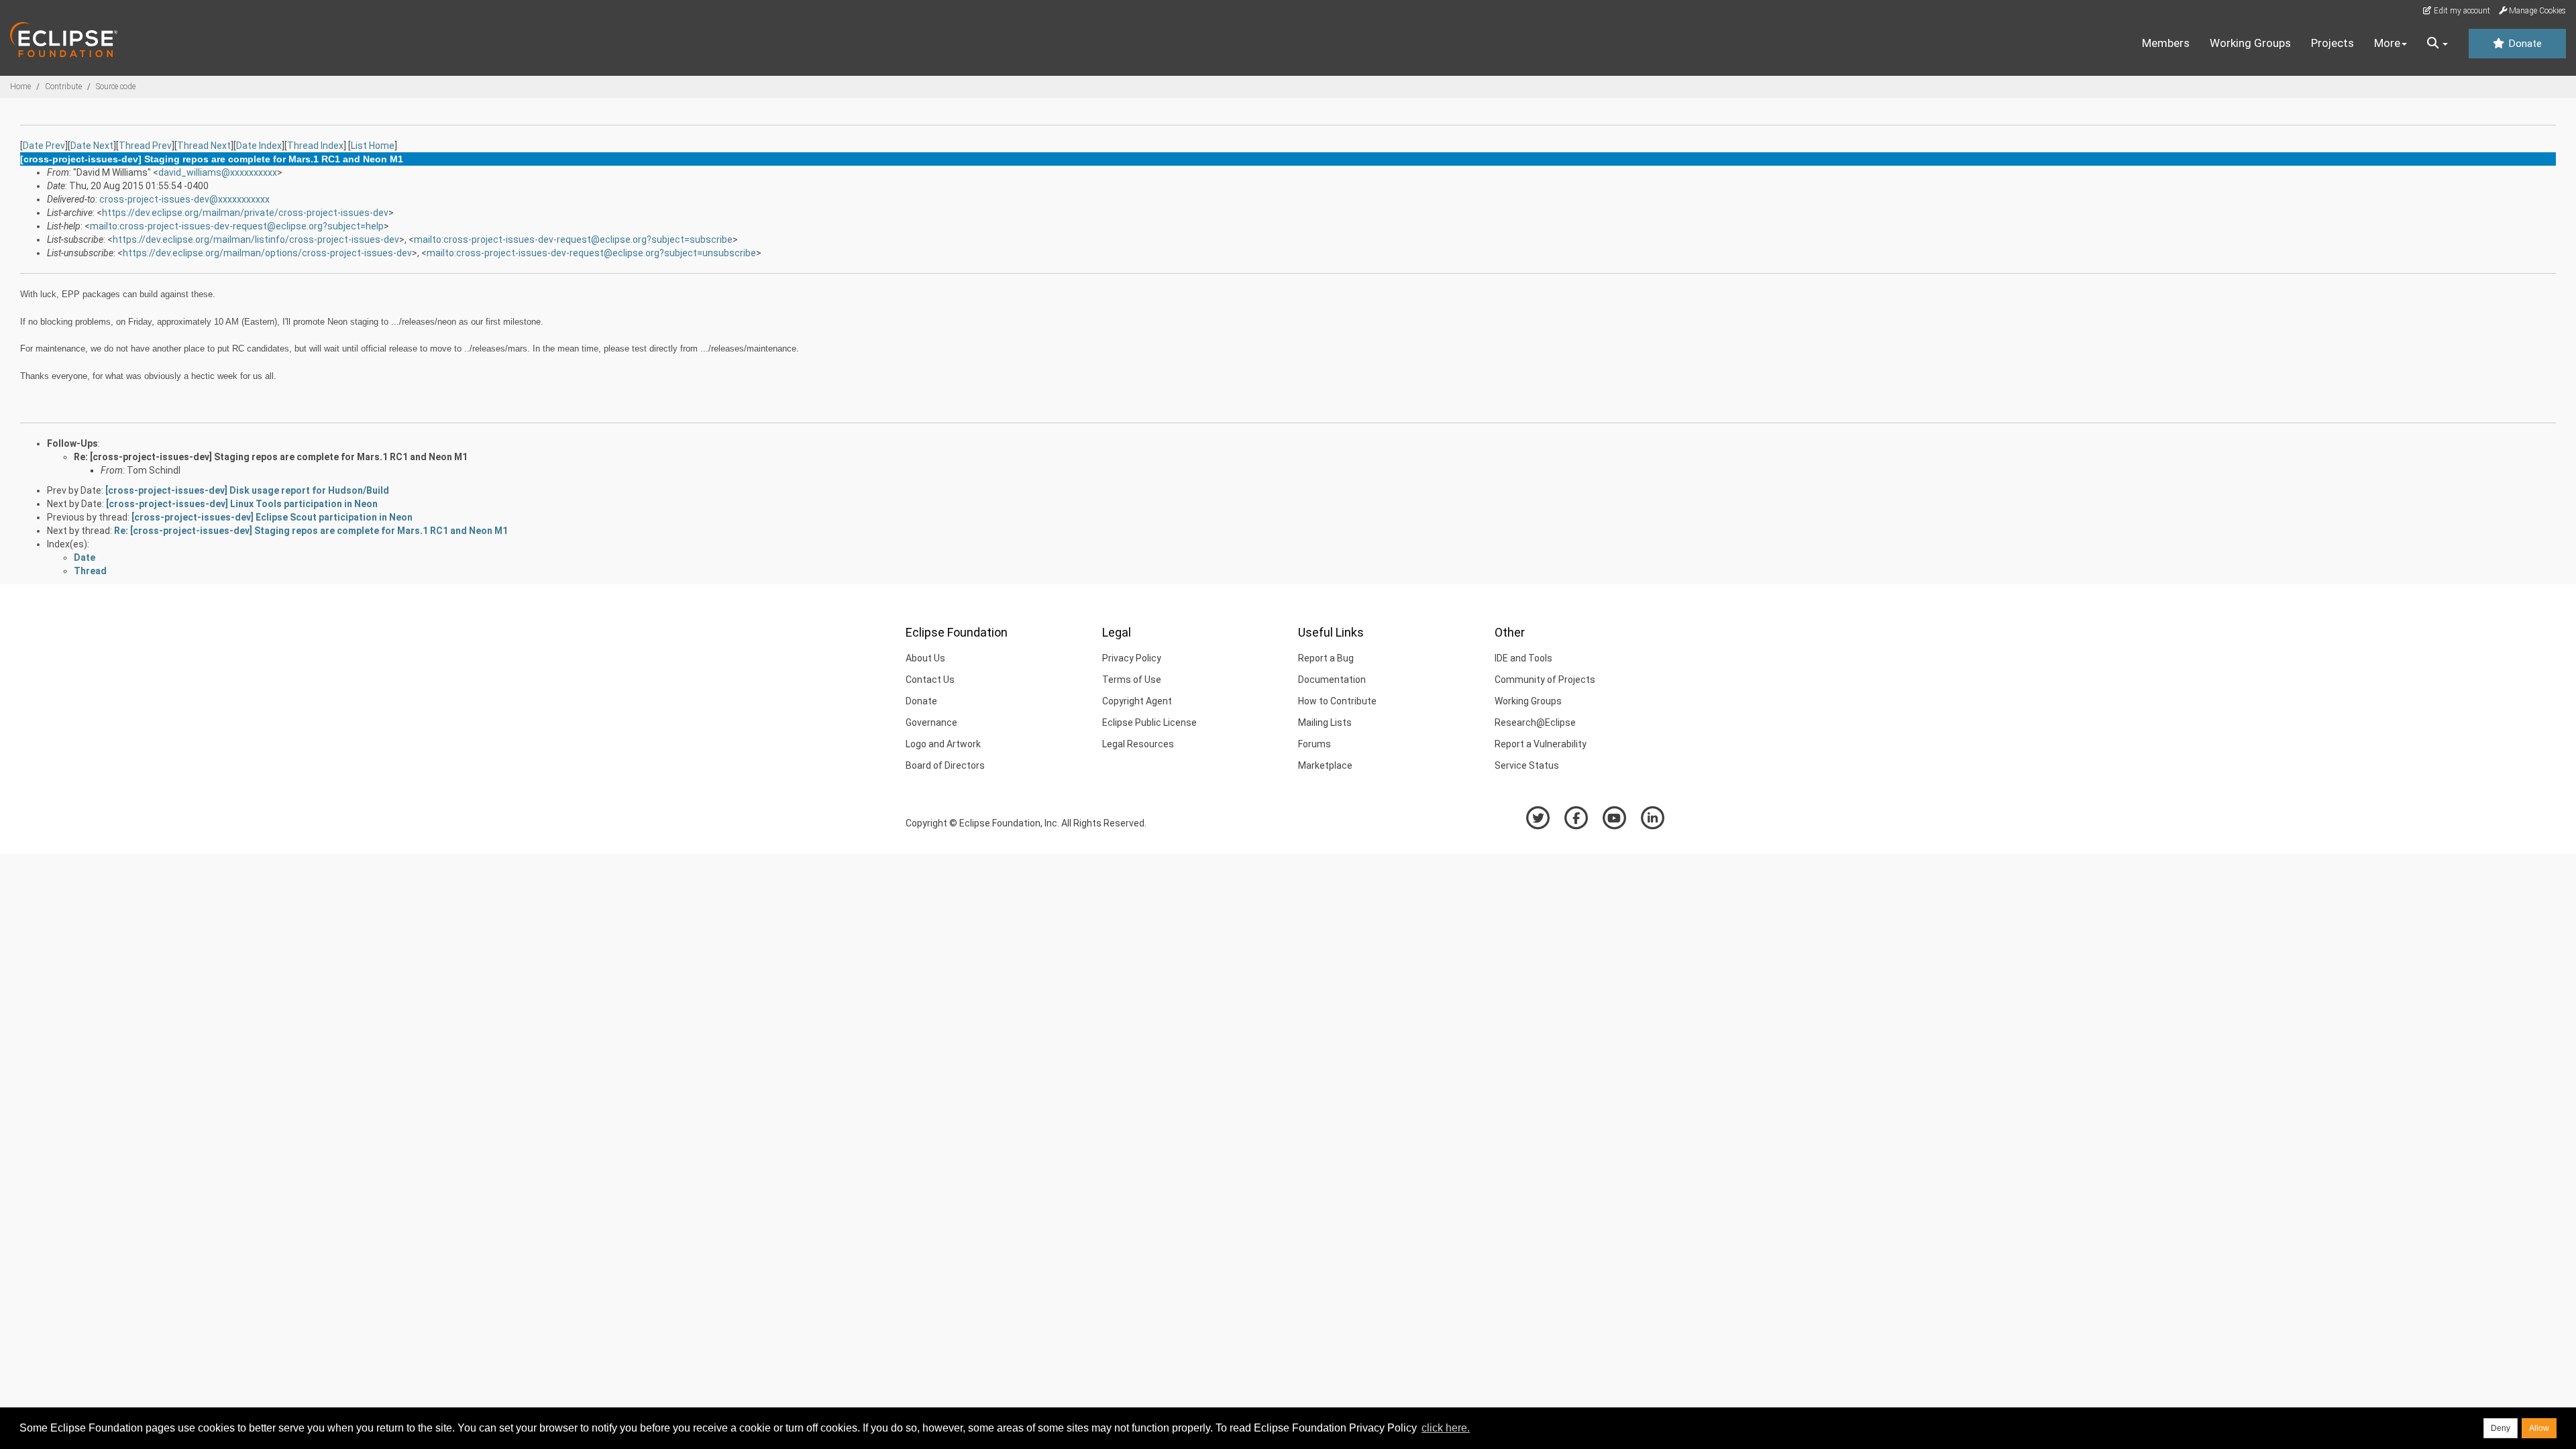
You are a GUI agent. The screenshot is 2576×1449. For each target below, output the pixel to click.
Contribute (63, 87)
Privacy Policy (1132, 658)
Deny (2501, 1428)
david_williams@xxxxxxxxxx (218, 172)
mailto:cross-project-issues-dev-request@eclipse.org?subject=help (237, 226)
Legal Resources (1138, 744)
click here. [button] (1446, 1428)
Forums (1314, 744)
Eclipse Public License (1149, 722)
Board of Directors (945, 765)
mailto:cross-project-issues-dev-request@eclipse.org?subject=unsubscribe (591, 253)
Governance (931, 722)
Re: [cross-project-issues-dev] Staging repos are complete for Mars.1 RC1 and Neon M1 (271, 457)
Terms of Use (1132, 680)
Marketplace (1325, 765)
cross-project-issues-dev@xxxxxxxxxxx (184, 199)
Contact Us (930, 680)
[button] (2437, 44)
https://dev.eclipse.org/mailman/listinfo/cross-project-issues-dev (256, 239)
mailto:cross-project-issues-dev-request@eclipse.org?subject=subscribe (573, 239)
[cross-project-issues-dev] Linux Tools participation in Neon (242, 504)
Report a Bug (1326, 658)
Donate (2524, 44)
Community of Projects (1545, 680)
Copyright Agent (1137, 701)
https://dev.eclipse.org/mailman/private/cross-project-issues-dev (245, 213)
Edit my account (2461, 11)
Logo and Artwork (943, 744)
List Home (373, 146)
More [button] (2387, 43)
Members (2166, 43)
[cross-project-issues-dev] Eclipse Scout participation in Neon (272, 517)
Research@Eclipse (1535, 722)
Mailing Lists (1325, 722)
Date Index (259, 146)
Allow (2539, 1428)
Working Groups (2250, 43)
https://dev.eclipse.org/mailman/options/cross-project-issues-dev (267, 253)
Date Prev (44, 146)
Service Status (1527, 765)
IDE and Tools (1523, 658)
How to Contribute (1337, 701)
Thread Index (315, 146)
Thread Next (204, 146)
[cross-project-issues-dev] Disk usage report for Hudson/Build (247, 490)
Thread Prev (145, 146)
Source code (116, 87)
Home (20, 87)
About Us (925, 658)
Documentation (1332, 680)
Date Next (92, 146)
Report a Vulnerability (1541, 744)
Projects (2332, 43)
